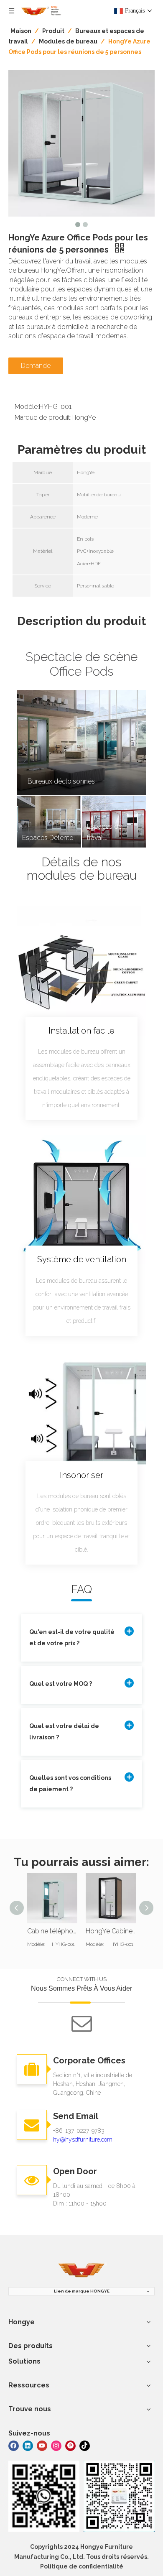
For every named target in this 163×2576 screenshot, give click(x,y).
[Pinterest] (70, 2445)
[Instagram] (56, 2445)
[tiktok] (85, 2445)
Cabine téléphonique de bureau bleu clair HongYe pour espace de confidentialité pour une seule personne (52, 1931)
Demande (36, 366)
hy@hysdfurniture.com (83, 2139)
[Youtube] (42, 2445)
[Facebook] (14, 2445)
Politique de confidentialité (82, 2566)
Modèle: (27, 407)
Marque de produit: (43, 417)
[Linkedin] (28, 2445)
